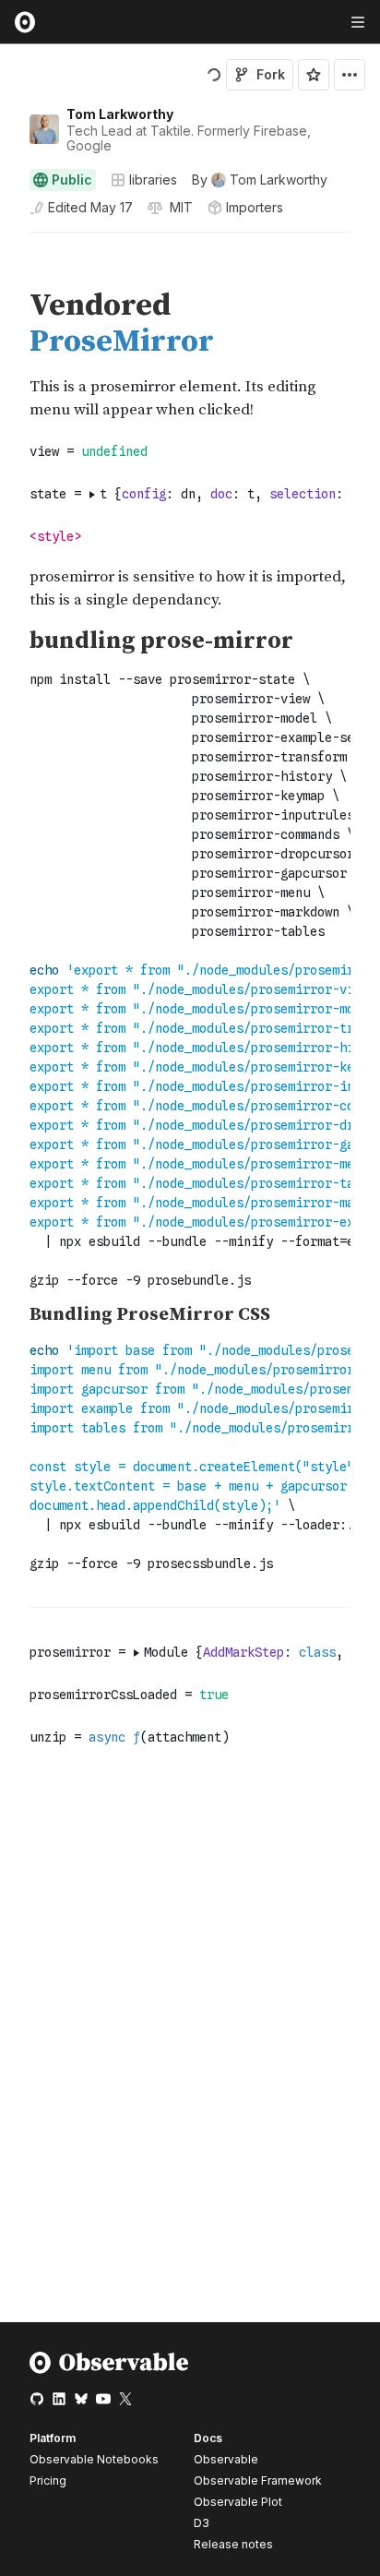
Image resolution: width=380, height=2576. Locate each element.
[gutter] (9, 260)
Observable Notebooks (94, 2459)
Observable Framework (258, 2480)
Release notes (233, 2544)
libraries (153, 180)
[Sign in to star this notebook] (314, 75)
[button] (8, 240)
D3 (202, 2523)
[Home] (109, 2370)
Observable (226, 2459)
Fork (271, 74)
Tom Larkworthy (120, 114)
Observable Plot (238, 2502)
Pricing (48, 2480)
